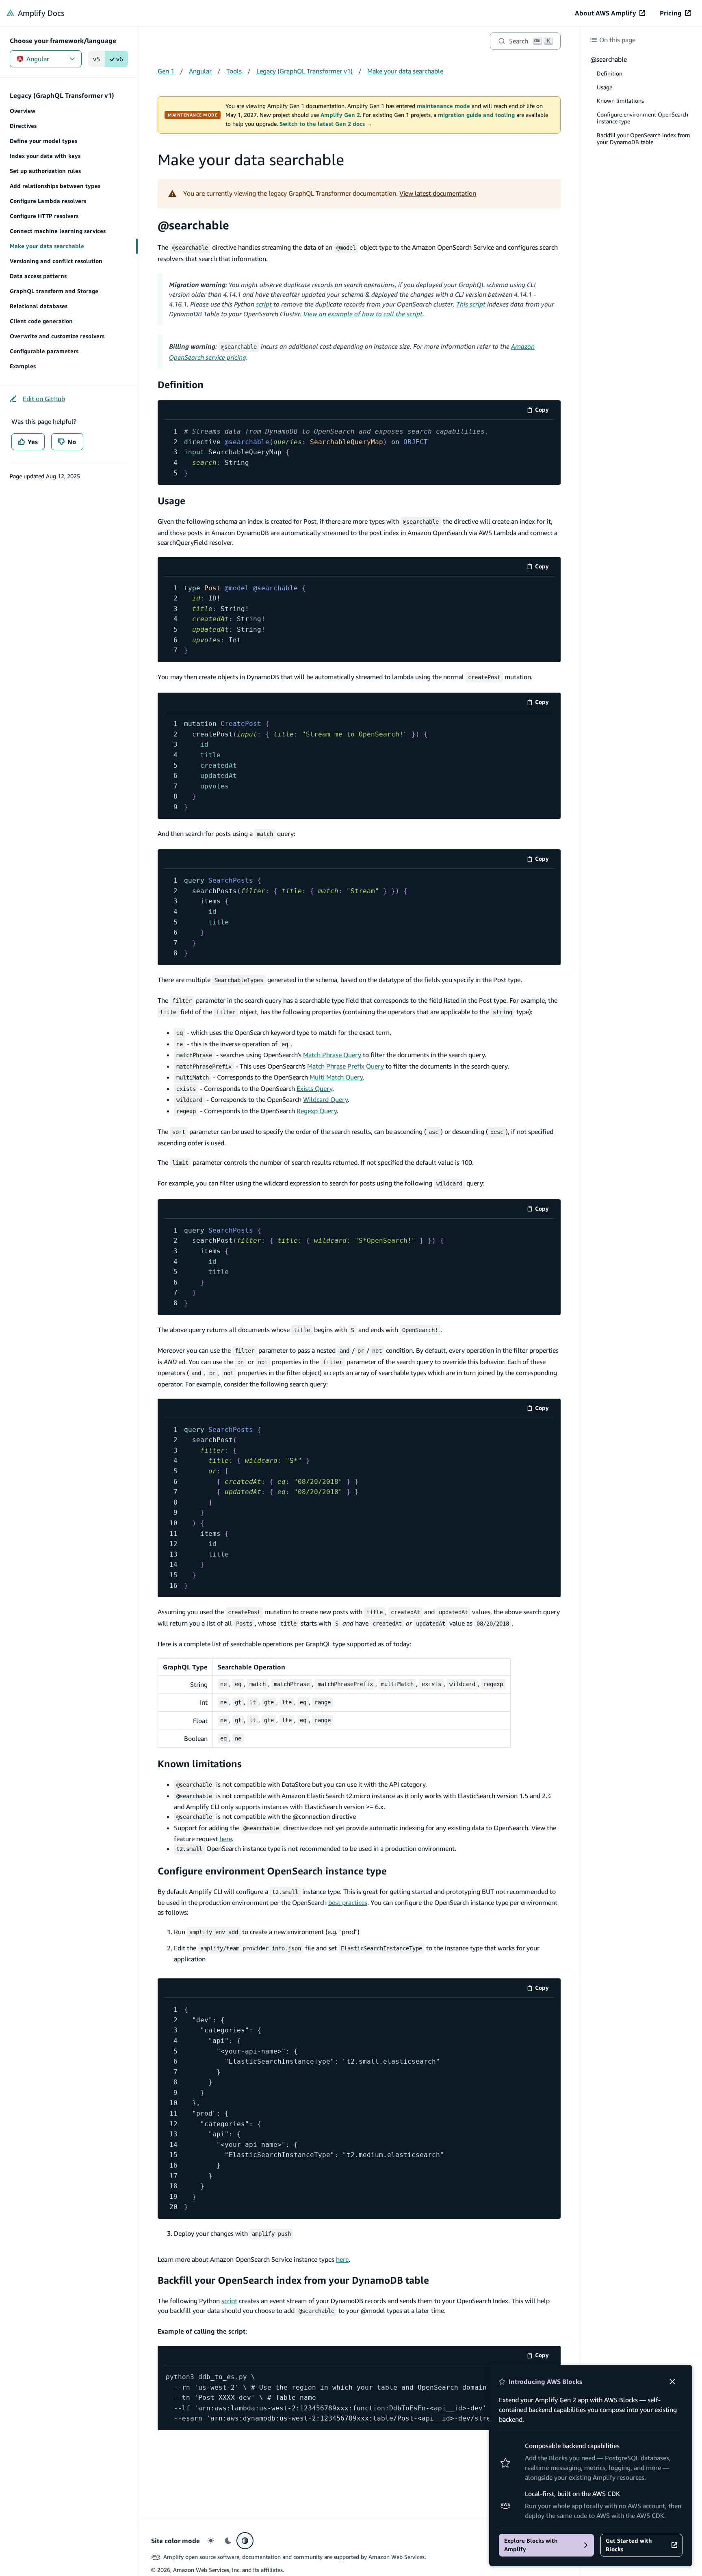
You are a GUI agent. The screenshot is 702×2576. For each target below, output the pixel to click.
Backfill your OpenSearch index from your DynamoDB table (293, 2280)
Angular (38, 59)
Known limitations (200, 1764)
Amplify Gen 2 (340, 115)
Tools (234, 71)
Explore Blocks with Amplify (531, 2545)
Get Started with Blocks (629, 2545)
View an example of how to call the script (363, 314)
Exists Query (314, 1088)
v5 (96, 59)
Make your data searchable (405, 71)
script (264, 304)
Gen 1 (166, 71)
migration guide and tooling (476, 115)
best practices (348, 1902)
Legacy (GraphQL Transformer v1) (304, 71)
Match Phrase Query (332, 1055)
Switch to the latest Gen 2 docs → (326, 124)
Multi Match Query (336, 1077)
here (226, 1839)
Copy (545, 411)
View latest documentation (438, 193)
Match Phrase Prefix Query (346, 1066)
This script (471, 304)
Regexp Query (317, 1111)
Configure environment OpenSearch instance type (272, 1871)
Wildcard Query (325, 1099)
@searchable (193, 225)
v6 (120, 59)
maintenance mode (443, 106)
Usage (171, 501)
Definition (181, 384)
